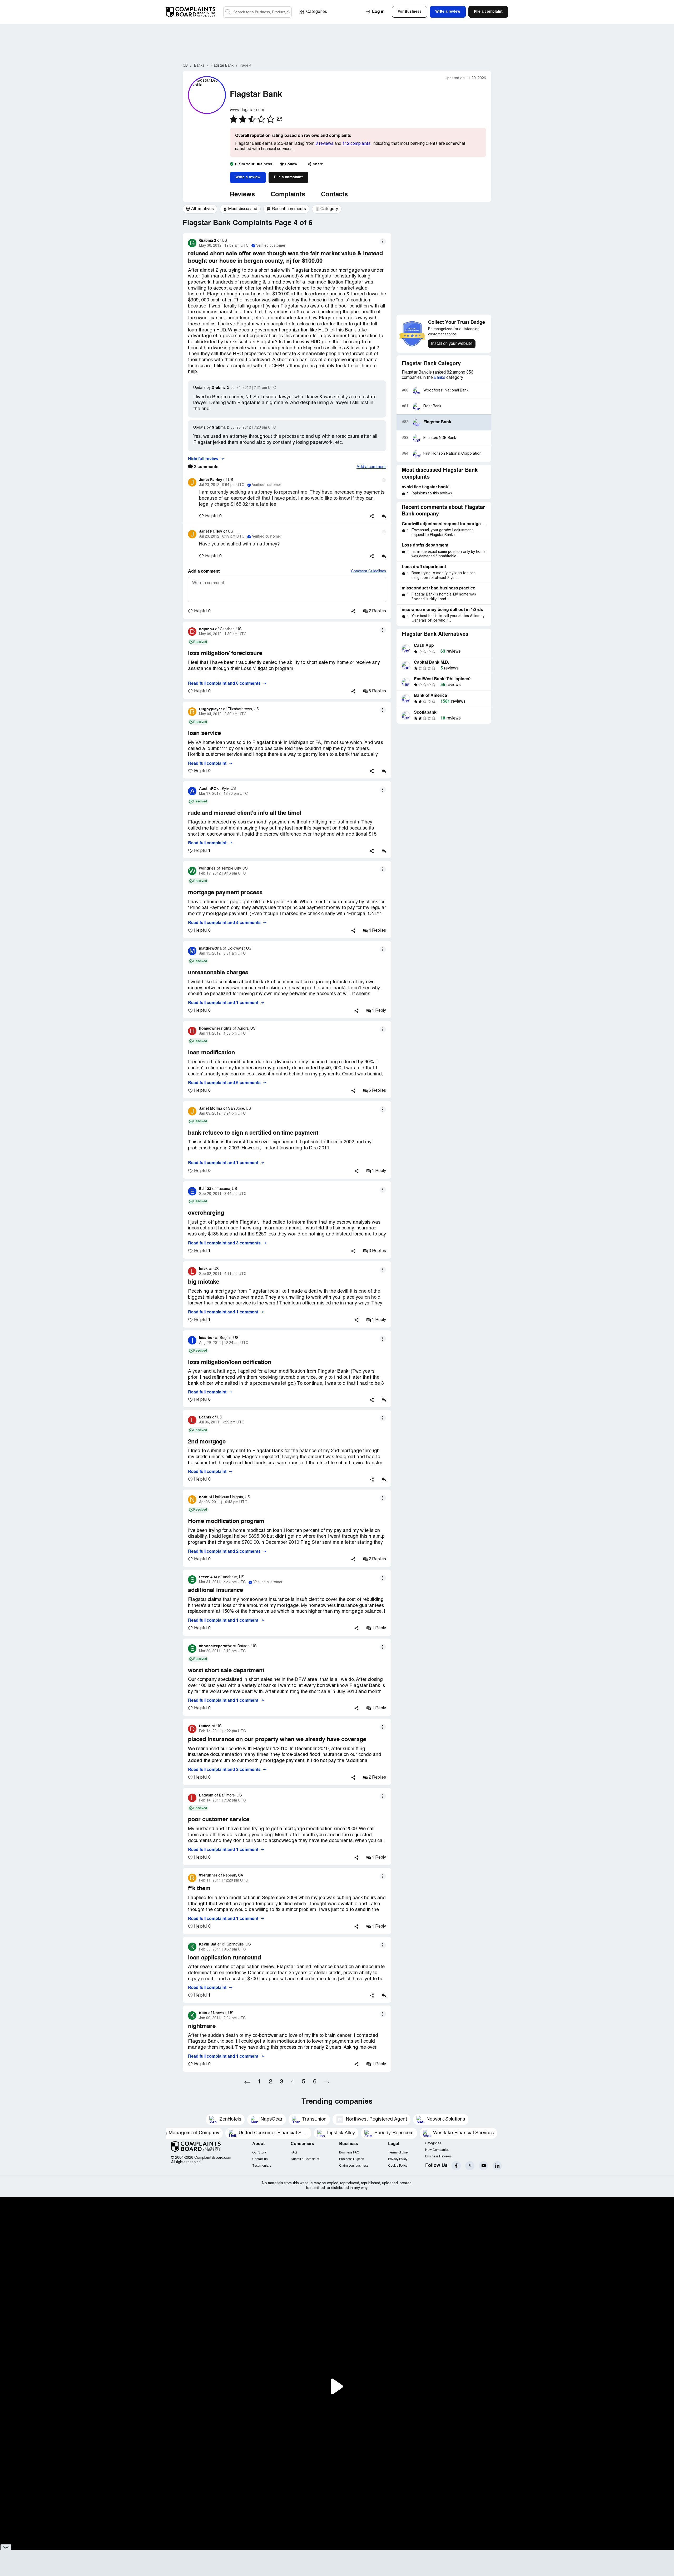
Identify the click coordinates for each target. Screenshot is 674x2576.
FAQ (294, 2153)
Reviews (242, 195)
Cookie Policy (398, 2166)
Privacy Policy (398, 2159)
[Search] (257, 12)
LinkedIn (497, 2166)
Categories (317, 12)
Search (228, 12)
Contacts (334, 195)
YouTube (484, 2166)
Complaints (288, 195)
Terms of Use (398, 2153)
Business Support (352, 2159)
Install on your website (452, 344)
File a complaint (288, 177)
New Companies (437, 2150)
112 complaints (356, 144)
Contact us (260, 2159)
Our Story (259, 2153)
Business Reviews (438, 2156)
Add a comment (371, 467)
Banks (440, 378)
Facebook (456, 2166)
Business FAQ (349, 2153)
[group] (200, 209)
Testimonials (262, 2166)
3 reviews (324, 144)
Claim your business (354, 2166)
